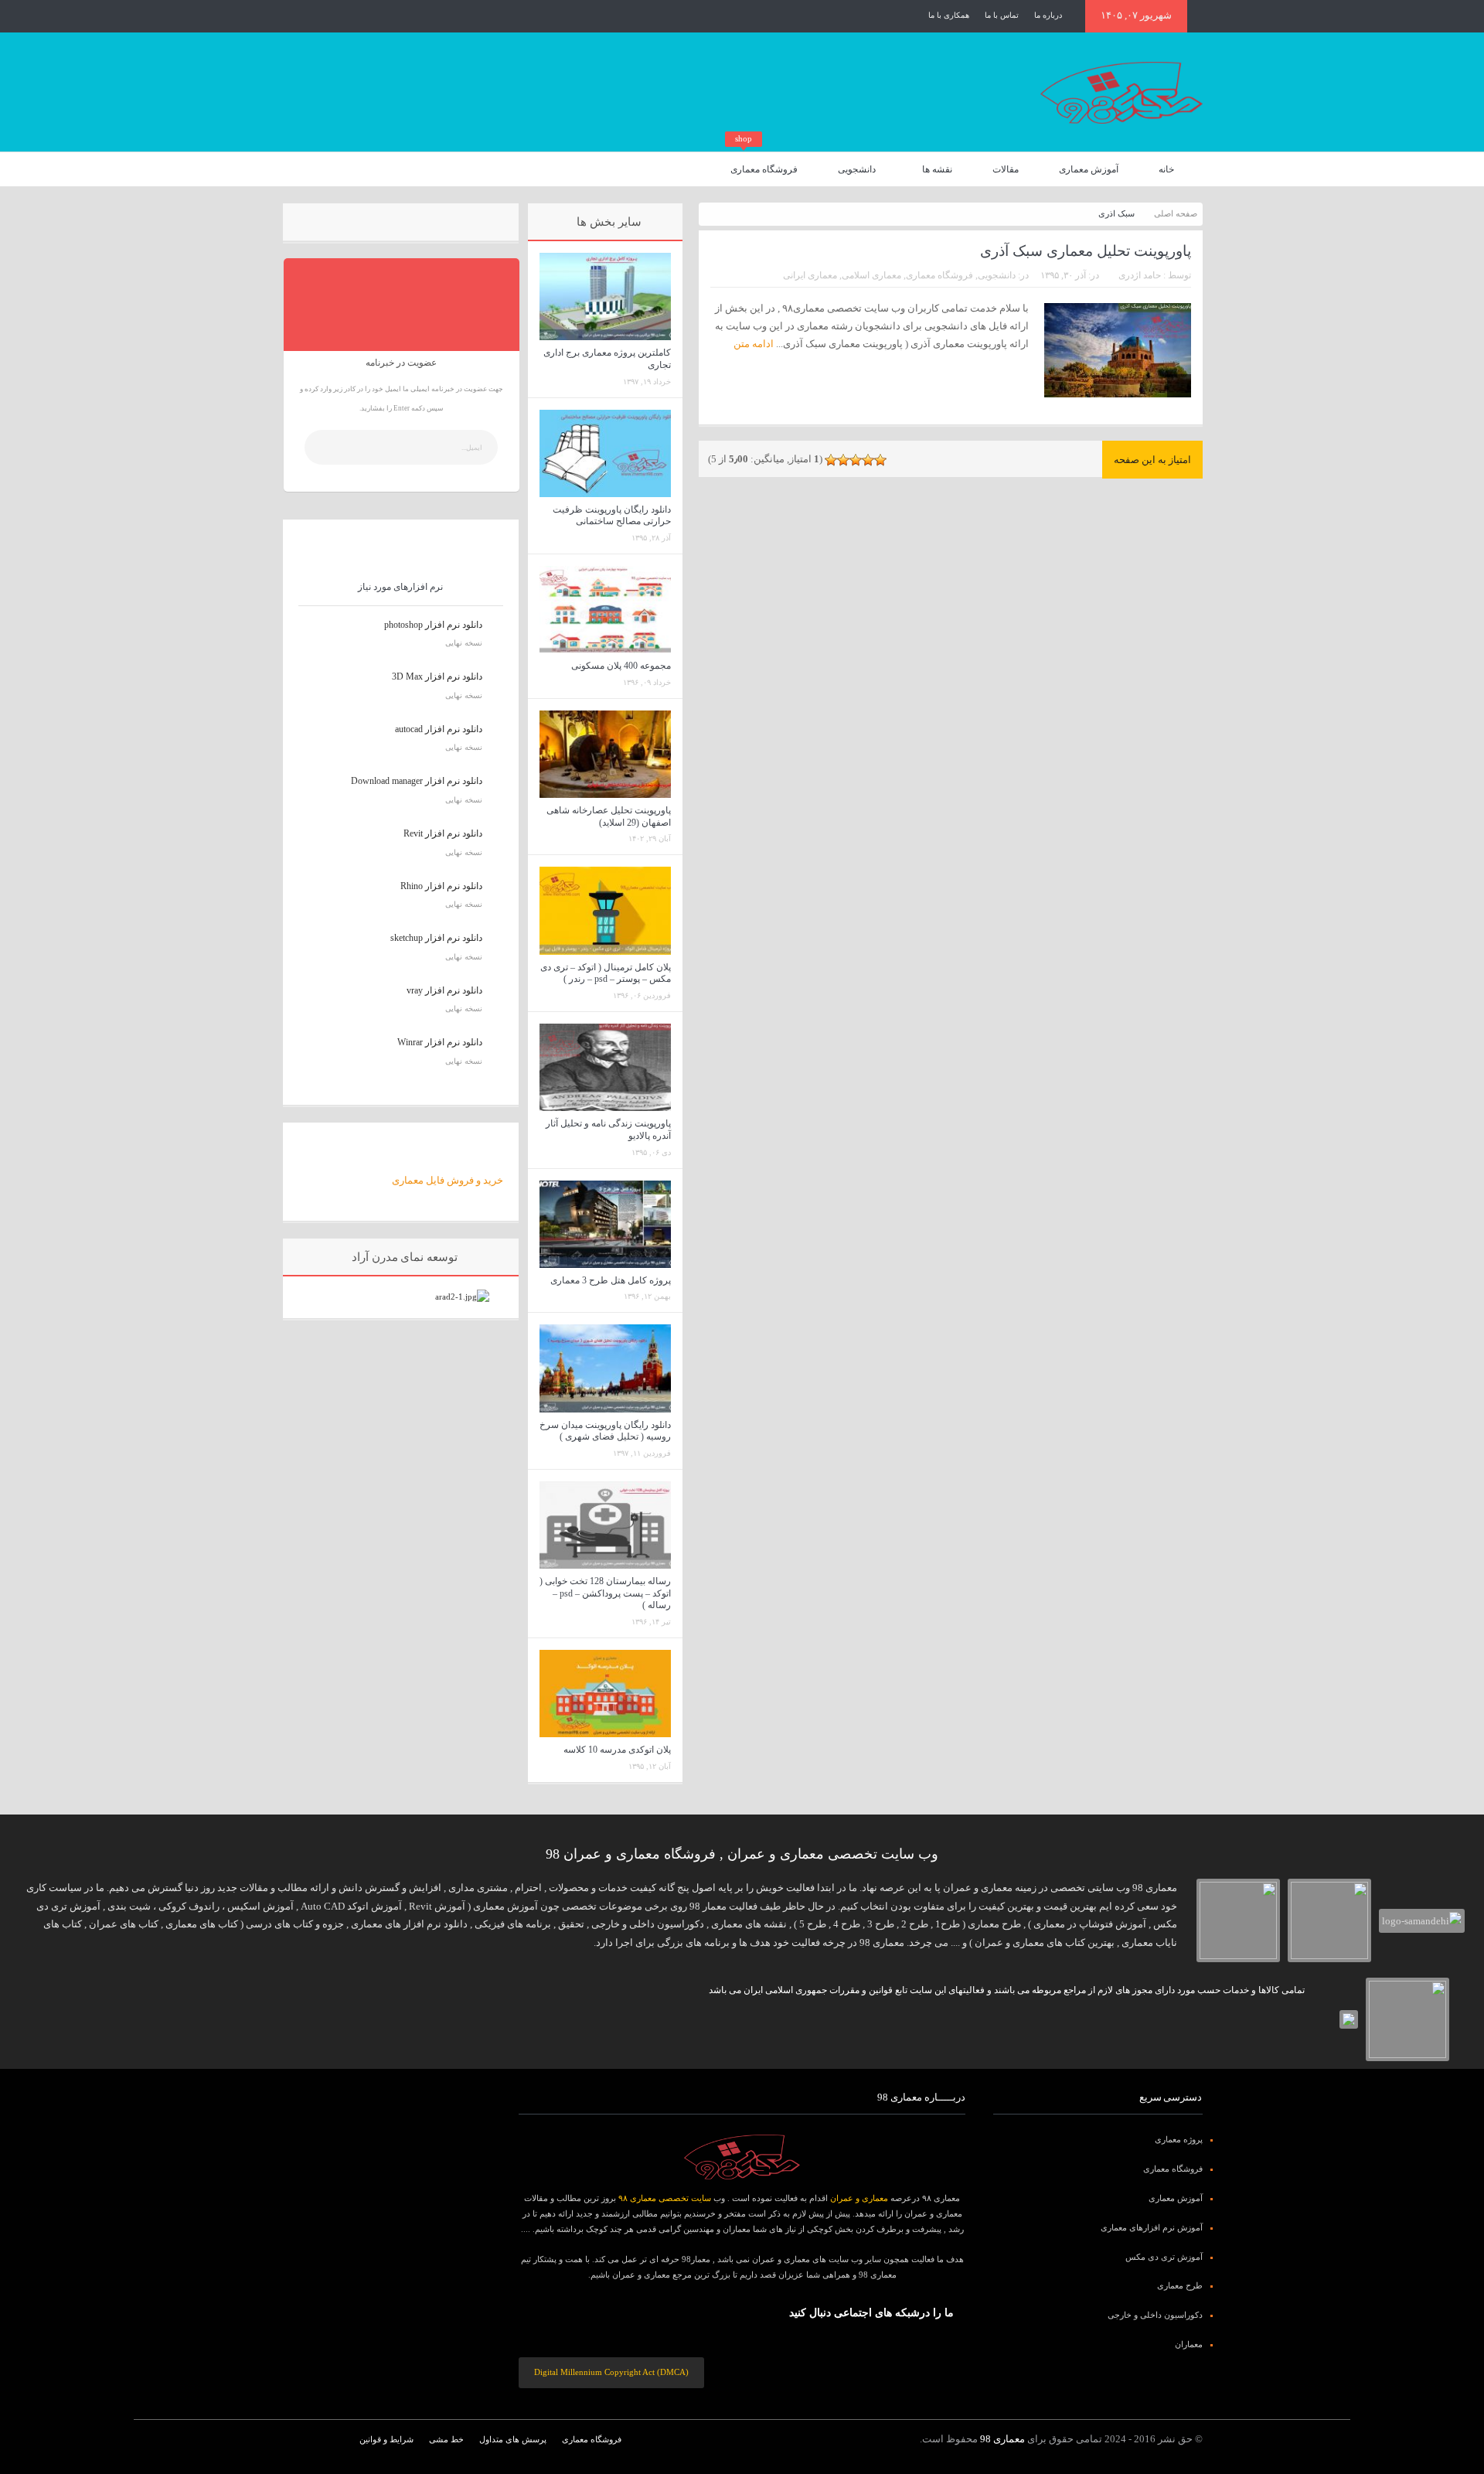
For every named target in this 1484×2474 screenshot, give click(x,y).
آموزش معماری (1089, 169)
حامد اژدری (1140, 275)
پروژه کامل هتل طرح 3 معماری (611, 1280)
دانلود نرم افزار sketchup (436, 938)
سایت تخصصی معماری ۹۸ (665, 2198)
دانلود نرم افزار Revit (443, 833)
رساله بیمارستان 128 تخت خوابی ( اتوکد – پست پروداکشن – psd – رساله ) (605, 1593)
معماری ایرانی (810, 275)
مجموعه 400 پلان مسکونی (621, 666)
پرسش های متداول (513, 2439)
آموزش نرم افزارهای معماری (1152, 2227)
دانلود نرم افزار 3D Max (437, 676)
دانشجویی (857, 169)
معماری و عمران (859, 2198)
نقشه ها (937, 169)
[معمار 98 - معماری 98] (742, 2157)
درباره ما (1048, 15)
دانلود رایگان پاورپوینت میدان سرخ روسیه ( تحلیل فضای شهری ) (605, 1431)
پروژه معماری (1179, 2139)
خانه (1166, 169)
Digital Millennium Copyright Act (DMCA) (611, 2372)
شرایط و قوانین (386, 2439)
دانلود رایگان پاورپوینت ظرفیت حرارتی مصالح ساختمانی (612, 516)
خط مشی (446, 2439)
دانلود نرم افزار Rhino (441, 886)
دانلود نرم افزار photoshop (433, 625)
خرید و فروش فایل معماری (448, 1180)
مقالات (1006, 169)
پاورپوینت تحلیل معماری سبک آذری (1086, 251)
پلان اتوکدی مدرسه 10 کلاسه (617, 1750)
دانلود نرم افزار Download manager (417, 781)
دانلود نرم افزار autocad (439, 729)
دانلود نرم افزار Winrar (440, 1042)
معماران (1189, 2344)
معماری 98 (1002, 2439)
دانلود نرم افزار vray (444, 990)
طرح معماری (1180, 2285)
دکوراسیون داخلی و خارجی (1155, 2315)
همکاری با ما (949, 15)
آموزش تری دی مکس (1164, 2257)
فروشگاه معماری (764, 164)
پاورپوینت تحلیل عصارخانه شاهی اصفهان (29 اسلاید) (609, 816)
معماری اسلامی (871, 275)
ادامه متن (752, 344)
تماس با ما (1002, 15)
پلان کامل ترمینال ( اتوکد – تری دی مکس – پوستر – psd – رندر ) (606, 973)
